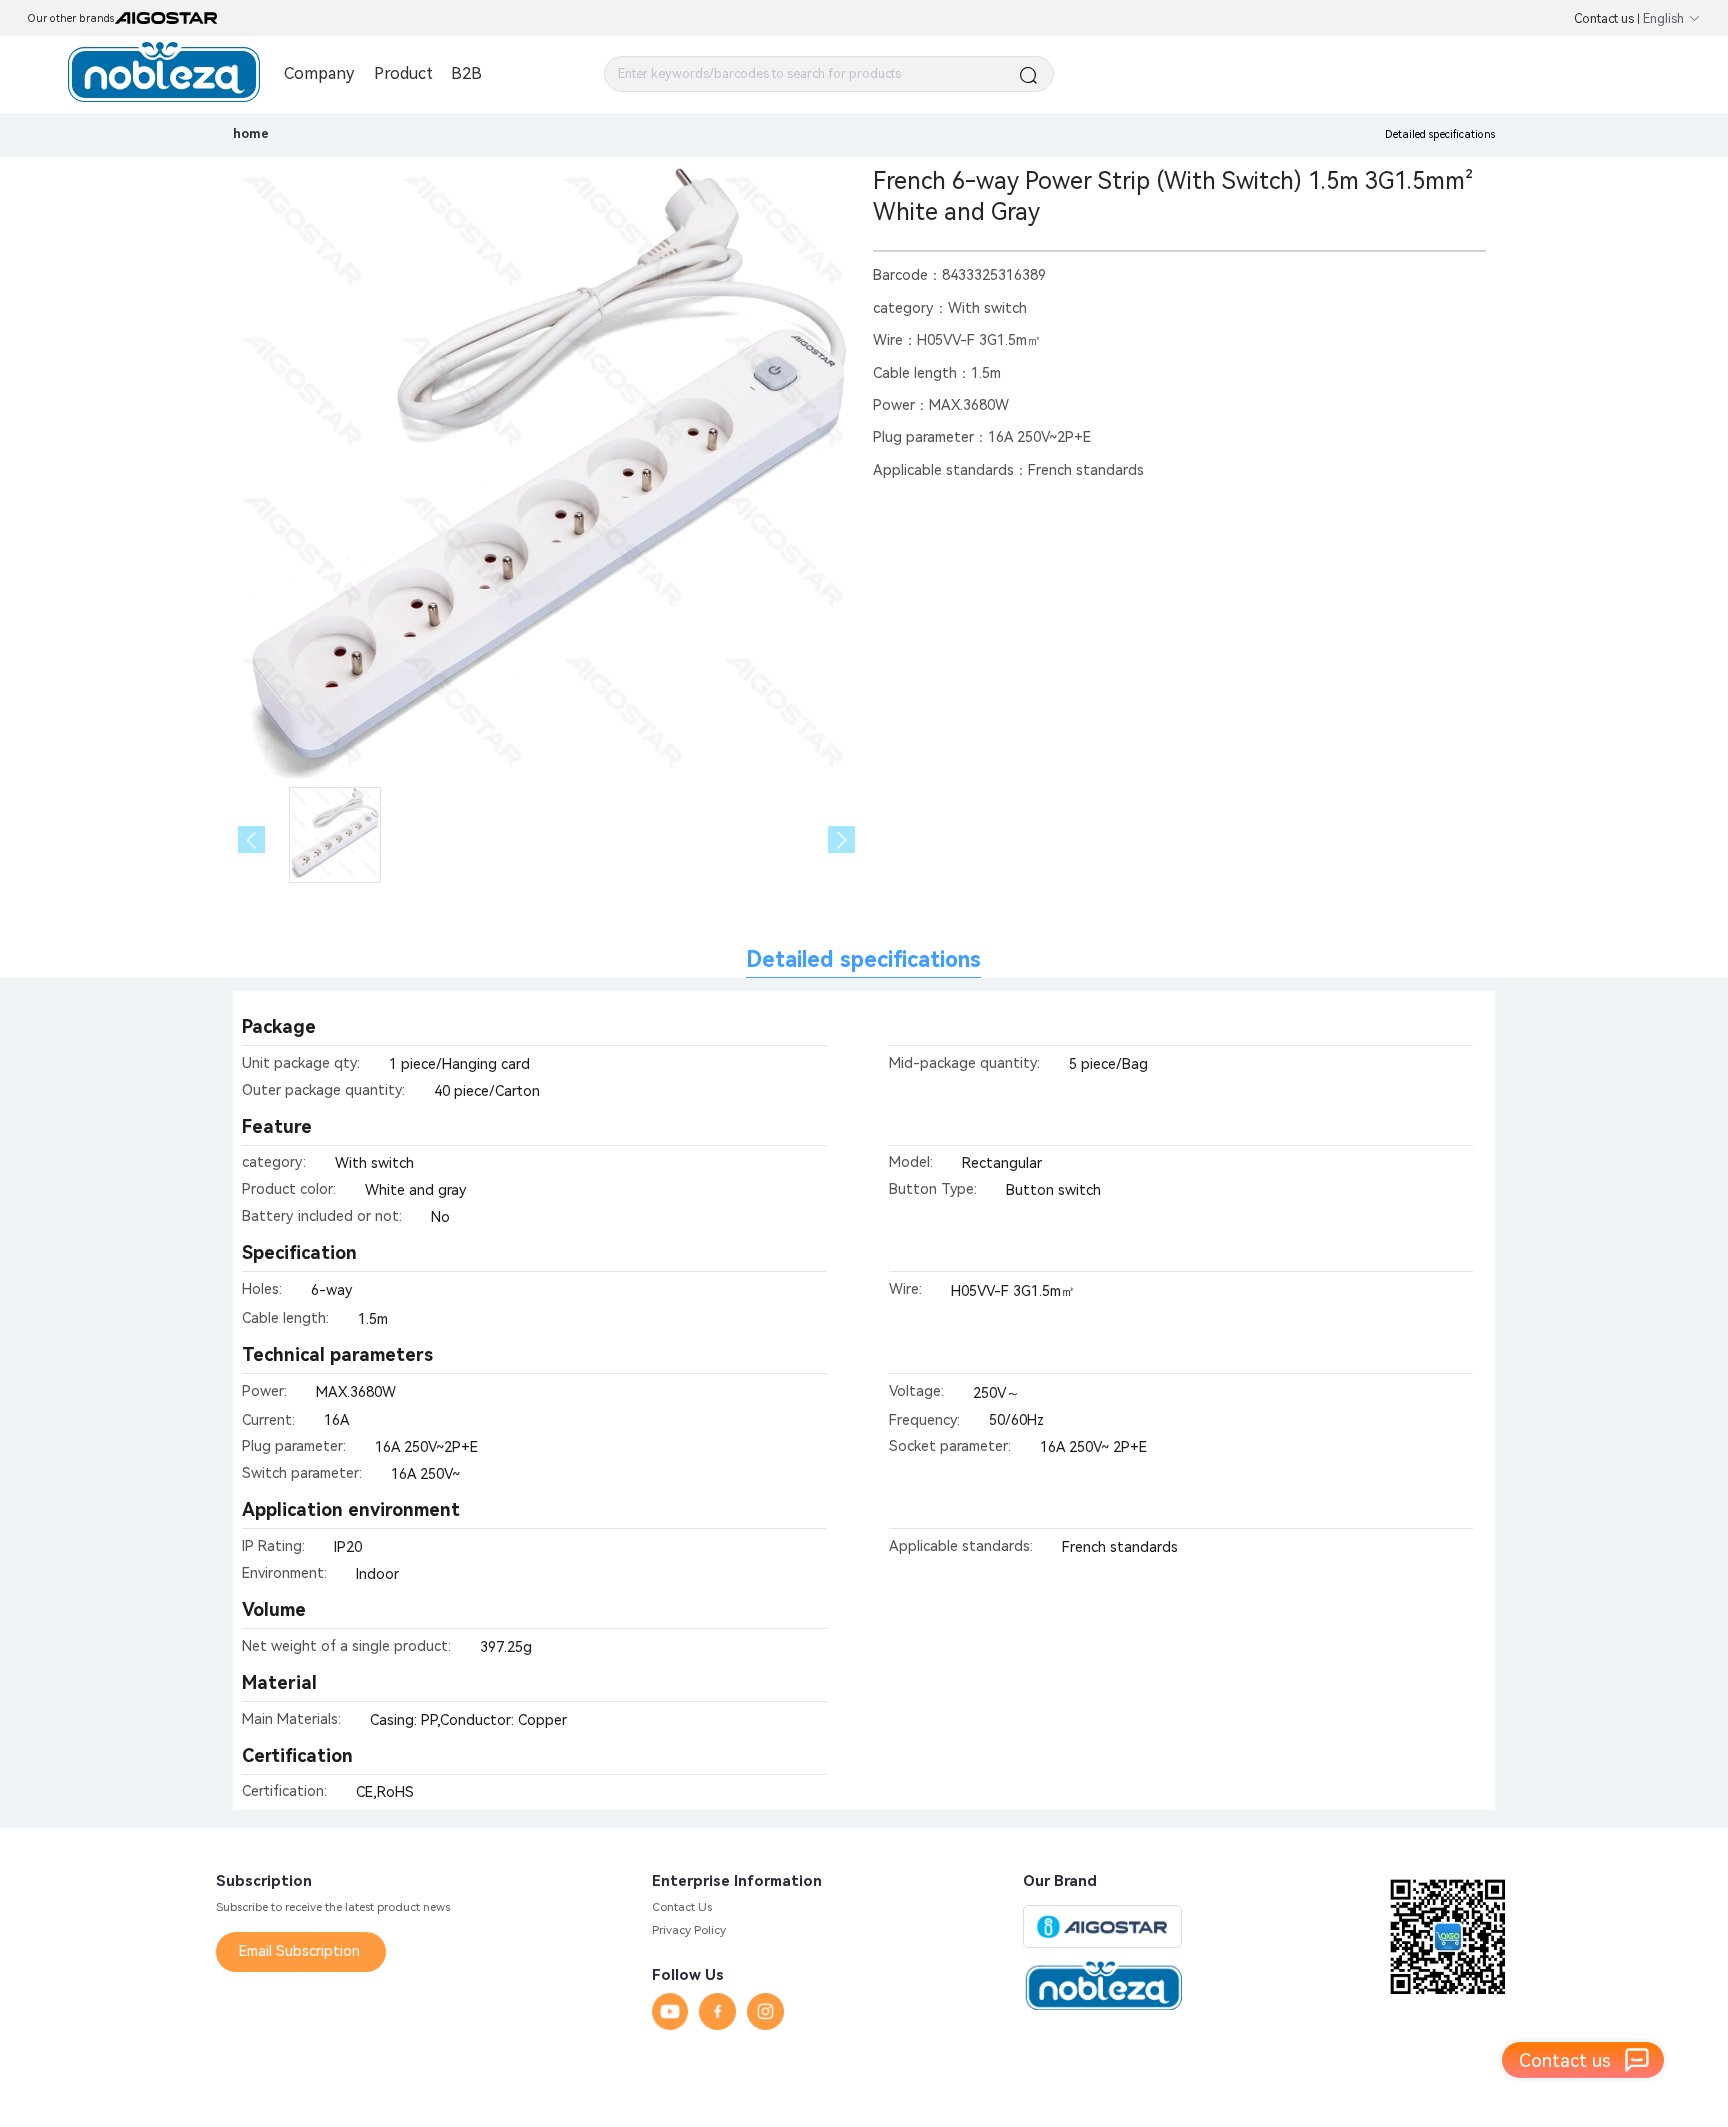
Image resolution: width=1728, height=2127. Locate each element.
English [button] (1663, 18)
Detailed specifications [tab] (863, 959)
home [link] (251, 133)
